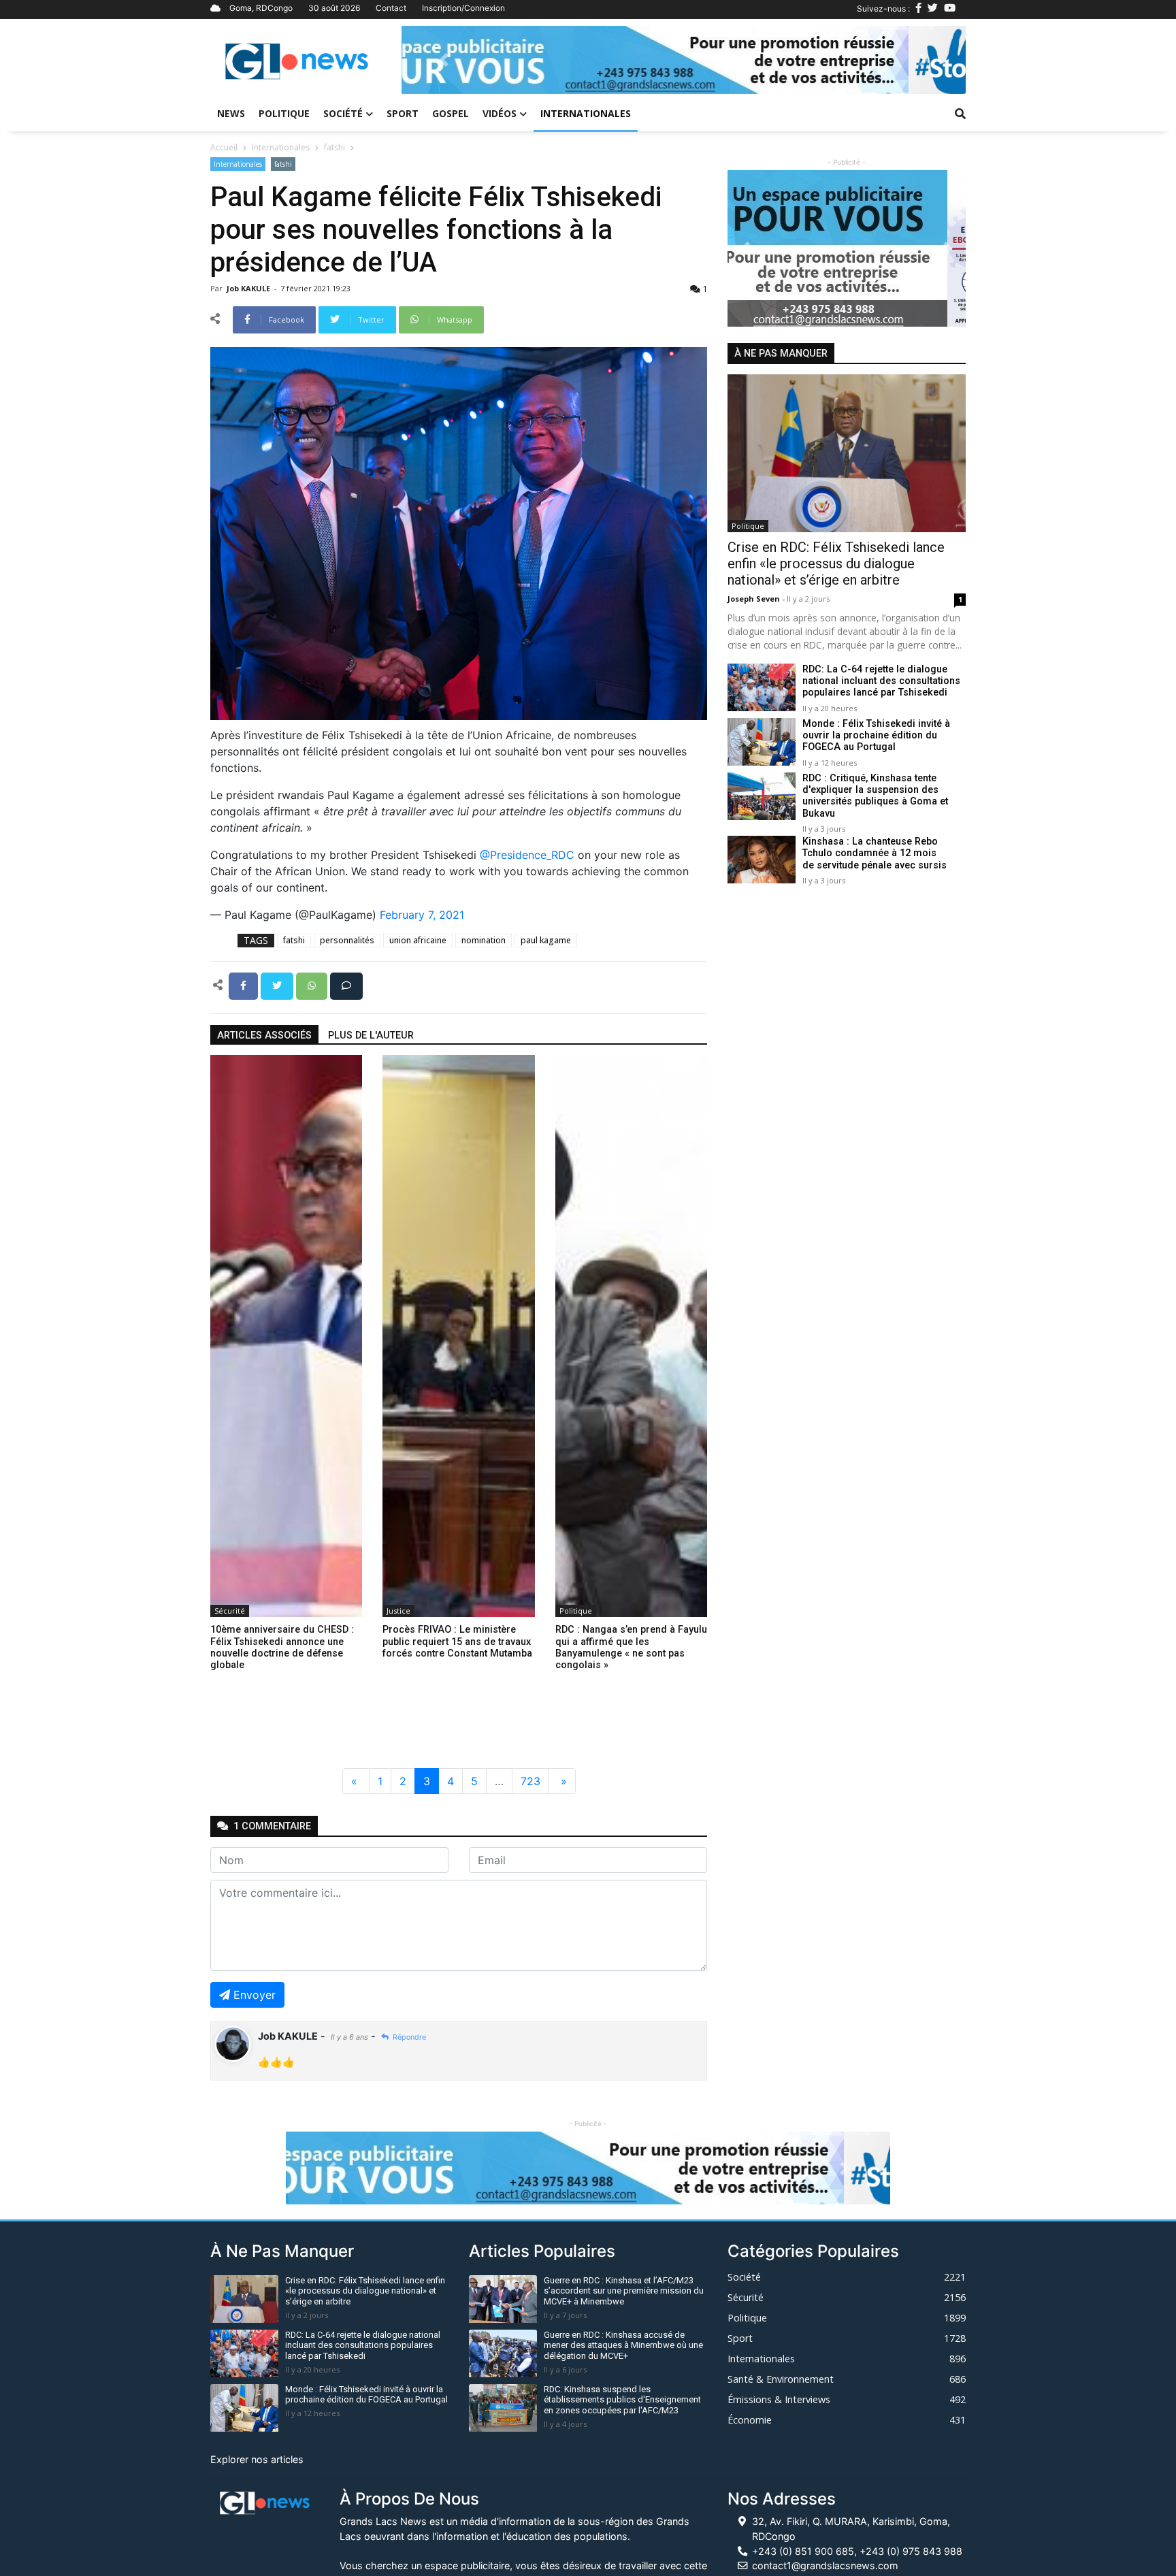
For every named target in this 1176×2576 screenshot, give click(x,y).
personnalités (347, 940)
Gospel (451, 113)
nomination (484, 940)
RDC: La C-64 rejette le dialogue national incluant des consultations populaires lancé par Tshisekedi (881, 681)
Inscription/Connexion (463, 8)
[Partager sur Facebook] (245, 985)
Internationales (586, 113)
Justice (398, 1611)
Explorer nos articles (257, 2459)
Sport (403, 113)
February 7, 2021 (422, 915)
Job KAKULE (249, 288)
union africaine (418, 940)
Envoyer (255, 1995)
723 (530, 1781)
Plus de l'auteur (371, 1036)
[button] (444, 60)
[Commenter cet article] (346, 985)
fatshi (334, 147)
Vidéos (500, 113)
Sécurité (230, 1611)
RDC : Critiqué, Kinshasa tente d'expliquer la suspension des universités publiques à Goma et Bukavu (875, 796)
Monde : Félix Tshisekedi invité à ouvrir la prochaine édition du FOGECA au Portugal (876, 736)
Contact (391, 8)
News (231, 113)
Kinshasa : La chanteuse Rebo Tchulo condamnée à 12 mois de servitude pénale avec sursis (875, 853)
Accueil (224, 147)
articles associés (264, 1036)
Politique (284, 113)
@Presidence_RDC (527, 855)
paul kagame (546, 940)
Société (343, 113)
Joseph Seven (755, 599)
